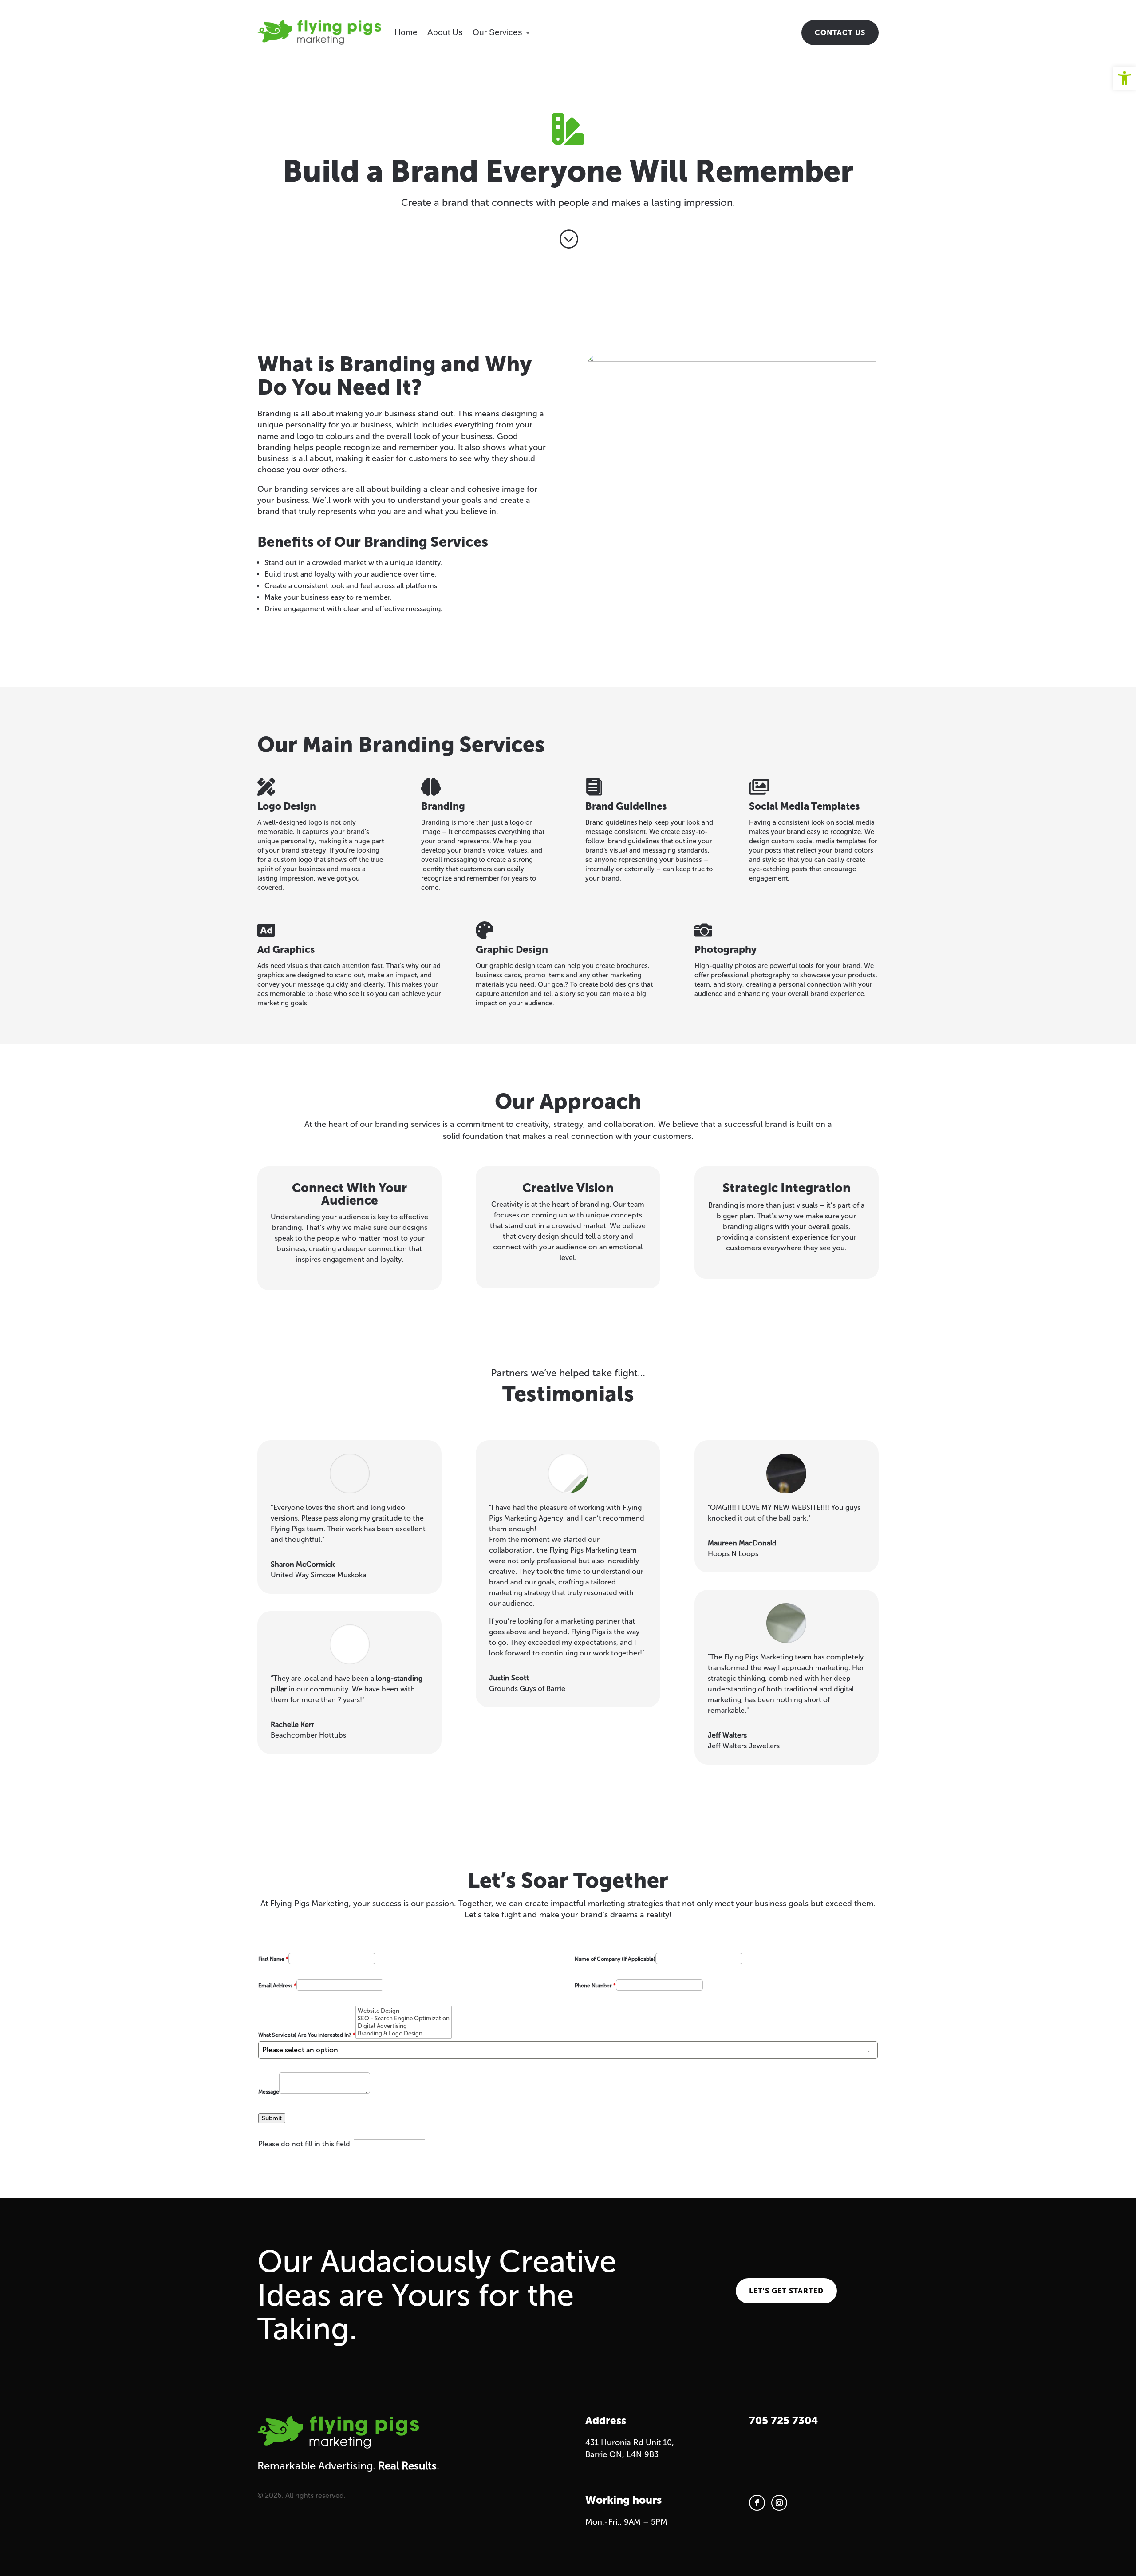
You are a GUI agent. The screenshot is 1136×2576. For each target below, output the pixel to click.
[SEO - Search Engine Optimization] (404, 2018)
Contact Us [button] (840, 33)
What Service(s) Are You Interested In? (307, 2035)
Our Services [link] (497, 32)
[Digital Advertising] (404, 2026)
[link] (1124, 78)
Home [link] (406, 32)
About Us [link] (445, 32)
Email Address (277, 1986)
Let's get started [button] (786, 2291)
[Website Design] (404, 2011)
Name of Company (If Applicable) (615, 1959)
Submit (272, 2118)
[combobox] (568, 2050)
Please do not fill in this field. (306, 2144)
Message (269, 2092)
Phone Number (595, 1986)
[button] (757, 2503)
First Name (273, 1959)
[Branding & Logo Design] (404, 2033)
